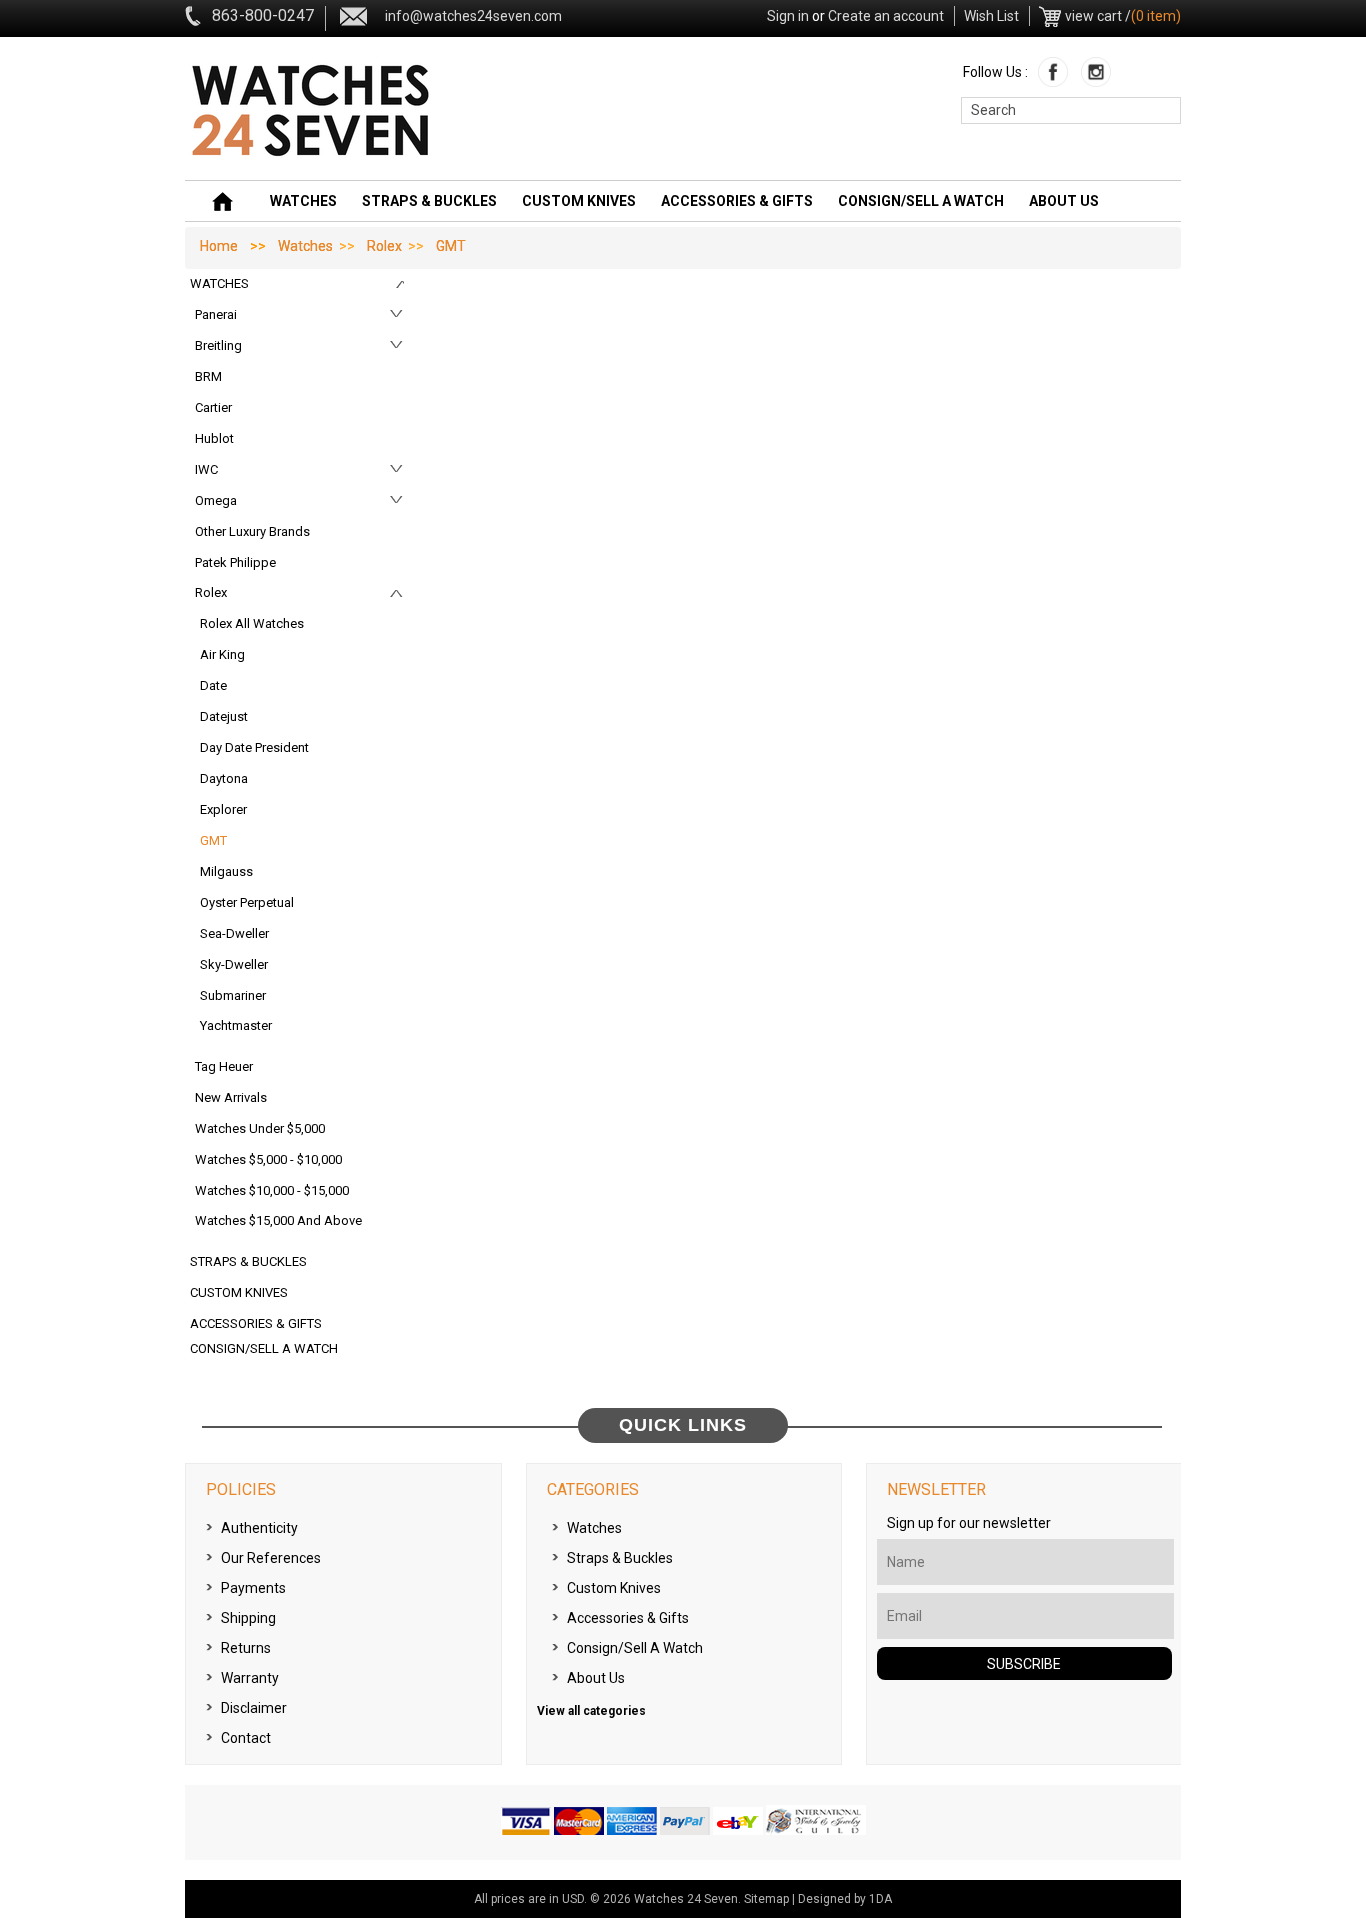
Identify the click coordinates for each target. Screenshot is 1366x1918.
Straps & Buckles (429, 201)
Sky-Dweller (234, 964)
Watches (303, 201)
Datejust (224, 716)
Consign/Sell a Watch (921, 201)
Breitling (218, 345)
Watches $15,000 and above (278, 1220)
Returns (246, 1648)
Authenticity (259, 1528)
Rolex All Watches (252, 623)
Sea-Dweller (234, 933)
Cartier (213, 407)
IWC (206, 469)
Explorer (223, 809)
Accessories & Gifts (737, 201)
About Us (1064, 201)
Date (213, 685)
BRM (208, 376)
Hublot (214, 438)
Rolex (384, 246)
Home (219, 246)
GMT (213, 840)
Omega (216, 500)
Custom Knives (579, 201)
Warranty (250, 1678)
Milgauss (226, 871)
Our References (271, 1558)
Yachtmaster (236, 1025)
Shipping (248, 1618)
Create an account (886, 16)
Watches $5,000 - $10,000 (268, 1159)
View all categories (591, 1711)
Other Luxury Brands (252, 531)
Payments (253, 1588)
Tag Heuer (224, 1066)
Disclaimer (254, 1708)
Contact (246, 1738)
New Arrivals (231, 1097)
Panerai (216, 314)
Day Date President (254, 747)
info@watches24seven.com (473, 16)
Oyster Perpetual (247, 902)
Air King (222, 654)
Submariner (233, 995)
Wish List (991, 16)
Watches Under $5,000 (260, 1128)
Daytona (224, 778)
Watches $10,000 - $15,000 (272, 1190)
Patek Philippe (235, 562)
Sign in (788, 16)
